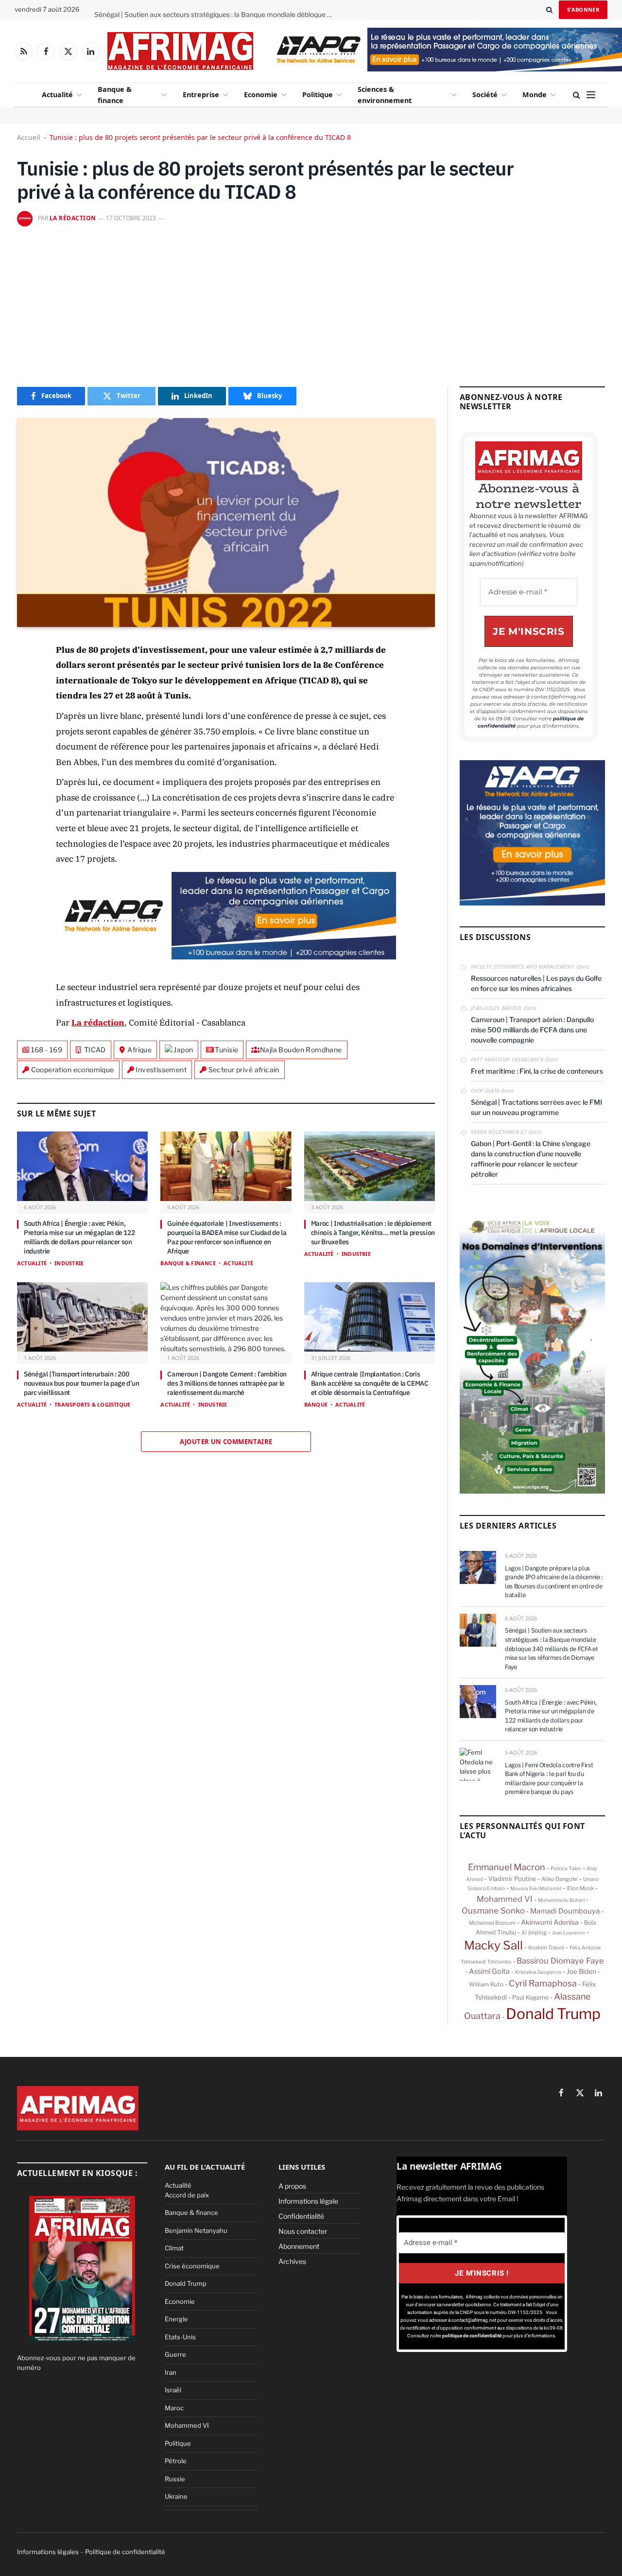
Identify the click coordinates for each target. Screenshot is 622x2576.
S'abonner (583, 9)
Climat (174, 2248)
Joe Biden (581, 1971)
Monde (535, 95)
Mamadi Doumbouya (565, 1911)
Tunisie (226, 1050)
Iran (171, 2372)
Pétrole (176, 2461)
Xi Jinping (534, 1932)
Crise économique (192, 2266)
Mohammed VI (505, 1899)
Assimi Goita (489, 1971)
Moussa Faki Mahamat (536, 1888)
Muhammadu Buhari (561, 1900)
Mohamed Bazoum (492, 1923)
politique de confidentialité (472, 2336)
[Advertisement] (311, 304)
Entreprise (201, 95)
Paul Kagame (530, 1997)
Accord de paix (187, 2195)
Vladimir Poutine (512, 1879)
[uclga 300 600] (532, 1491)
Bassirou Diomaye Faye (560, 1961)
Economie (261, 95)
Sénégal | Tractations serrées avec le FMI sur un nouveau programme (536, 1107)
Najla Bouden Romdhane (301, 1050)
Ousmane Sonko (493, 1911)
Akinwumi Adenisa (550, 1922)
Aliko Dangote (560, 1879)
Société (485, 95)
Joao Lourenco (569, 1932)
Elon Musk (580, 1888)
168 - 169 (47, 1050)
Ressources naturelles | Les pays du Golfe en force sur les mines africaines (536, 983)
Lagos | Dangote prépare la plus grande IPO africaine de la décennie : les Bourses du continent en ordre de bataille (554, 1582)
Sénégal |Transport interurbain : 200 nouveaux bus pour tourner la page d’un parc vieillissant (82, 1383)
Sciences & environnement (385, 95)
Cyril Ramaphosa (543, 1983)
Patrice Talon (566, 1869)
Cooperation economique (73, 1070)
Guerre (175, 2354)
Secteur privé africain (244, 1070)
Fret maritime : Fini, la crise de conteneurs (537, 1071)
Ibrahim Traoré (546, 1948)
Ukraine (176, 2496)
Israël (173, 2390)
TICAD (95, 1050)
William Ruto (486, 1984)
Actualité (57, 95)
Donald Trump (553, 2014)
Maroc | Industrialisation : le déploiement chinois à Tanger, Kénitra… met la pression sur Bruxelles (373, 1233)
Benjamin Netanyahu (196, 2230)
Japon (183, 1050)
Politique (318, 95)
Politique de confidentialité (125, 2552)
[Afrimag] (180, 51)
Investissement (161, 1070)
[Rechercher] (549, 10)
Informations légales (48, 2552)
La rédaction (73, 218)
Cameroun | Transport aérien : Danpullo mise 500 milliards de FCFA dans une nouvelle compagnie (532, 1030)
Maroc (174, 2408)
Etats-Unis (180, 2337)
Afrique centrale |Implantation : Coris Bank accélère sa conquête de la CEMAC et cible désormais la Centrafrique (370, 1383)
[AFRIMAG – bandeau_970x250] (226, 957)
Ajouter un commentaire (226, 1442)
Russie (175, 2479)
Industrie (69, 1263)
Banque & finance (115, 95)
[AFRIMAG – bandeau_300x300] (532, 903)
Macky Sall (493, 1945)
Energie (176, 2319)
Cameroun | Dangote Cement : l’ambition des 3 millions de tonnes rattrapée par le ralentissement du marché (227, 1383)
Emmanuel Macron (507, 1867)
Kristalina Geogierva (538, 1972)
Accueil (29, 137)
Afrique (139, 1050)
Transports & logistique (92, 1404)
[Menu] (591, 95)
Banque (316, 1404)
